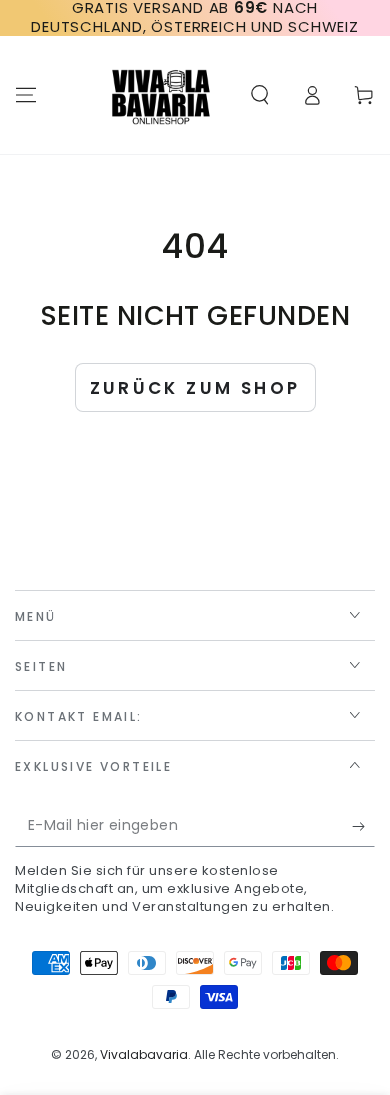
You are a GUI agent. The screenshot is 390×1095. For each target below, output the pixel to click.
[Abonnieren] (363, 827)
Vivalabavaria (144, 1054)
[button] (260, 95)
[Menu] (26, 95)
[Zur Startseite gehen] (161, 95)
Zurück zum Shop (195, 388)
